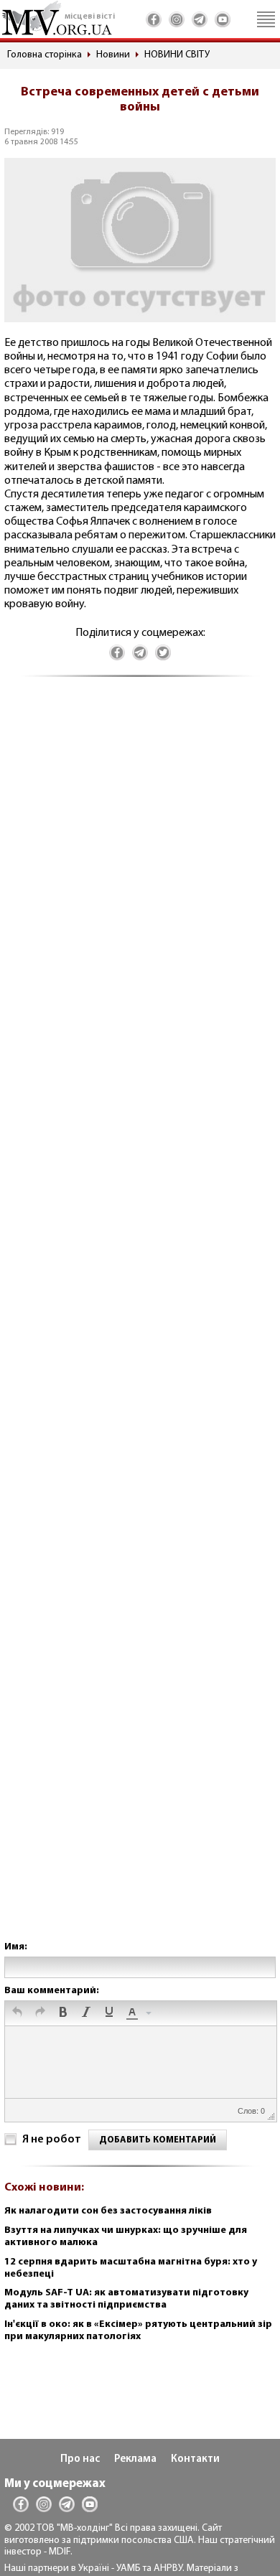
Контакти (195, 2459)
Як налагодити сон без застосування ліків (108, 2211)
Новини (113, 55)
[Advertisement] (140, 1323)
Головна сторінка (45, 55)
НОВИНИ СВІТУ (177, 55)
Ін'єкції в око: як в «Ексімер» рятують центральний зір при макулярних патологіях (138, 2331)
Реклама (135, 2459)
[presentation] (17, 2013)
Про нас (80, 2459)
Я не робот (52, 2140)
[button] (17, 2013)
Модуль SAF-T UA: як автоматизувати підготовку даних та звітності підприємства (126, 2299)
